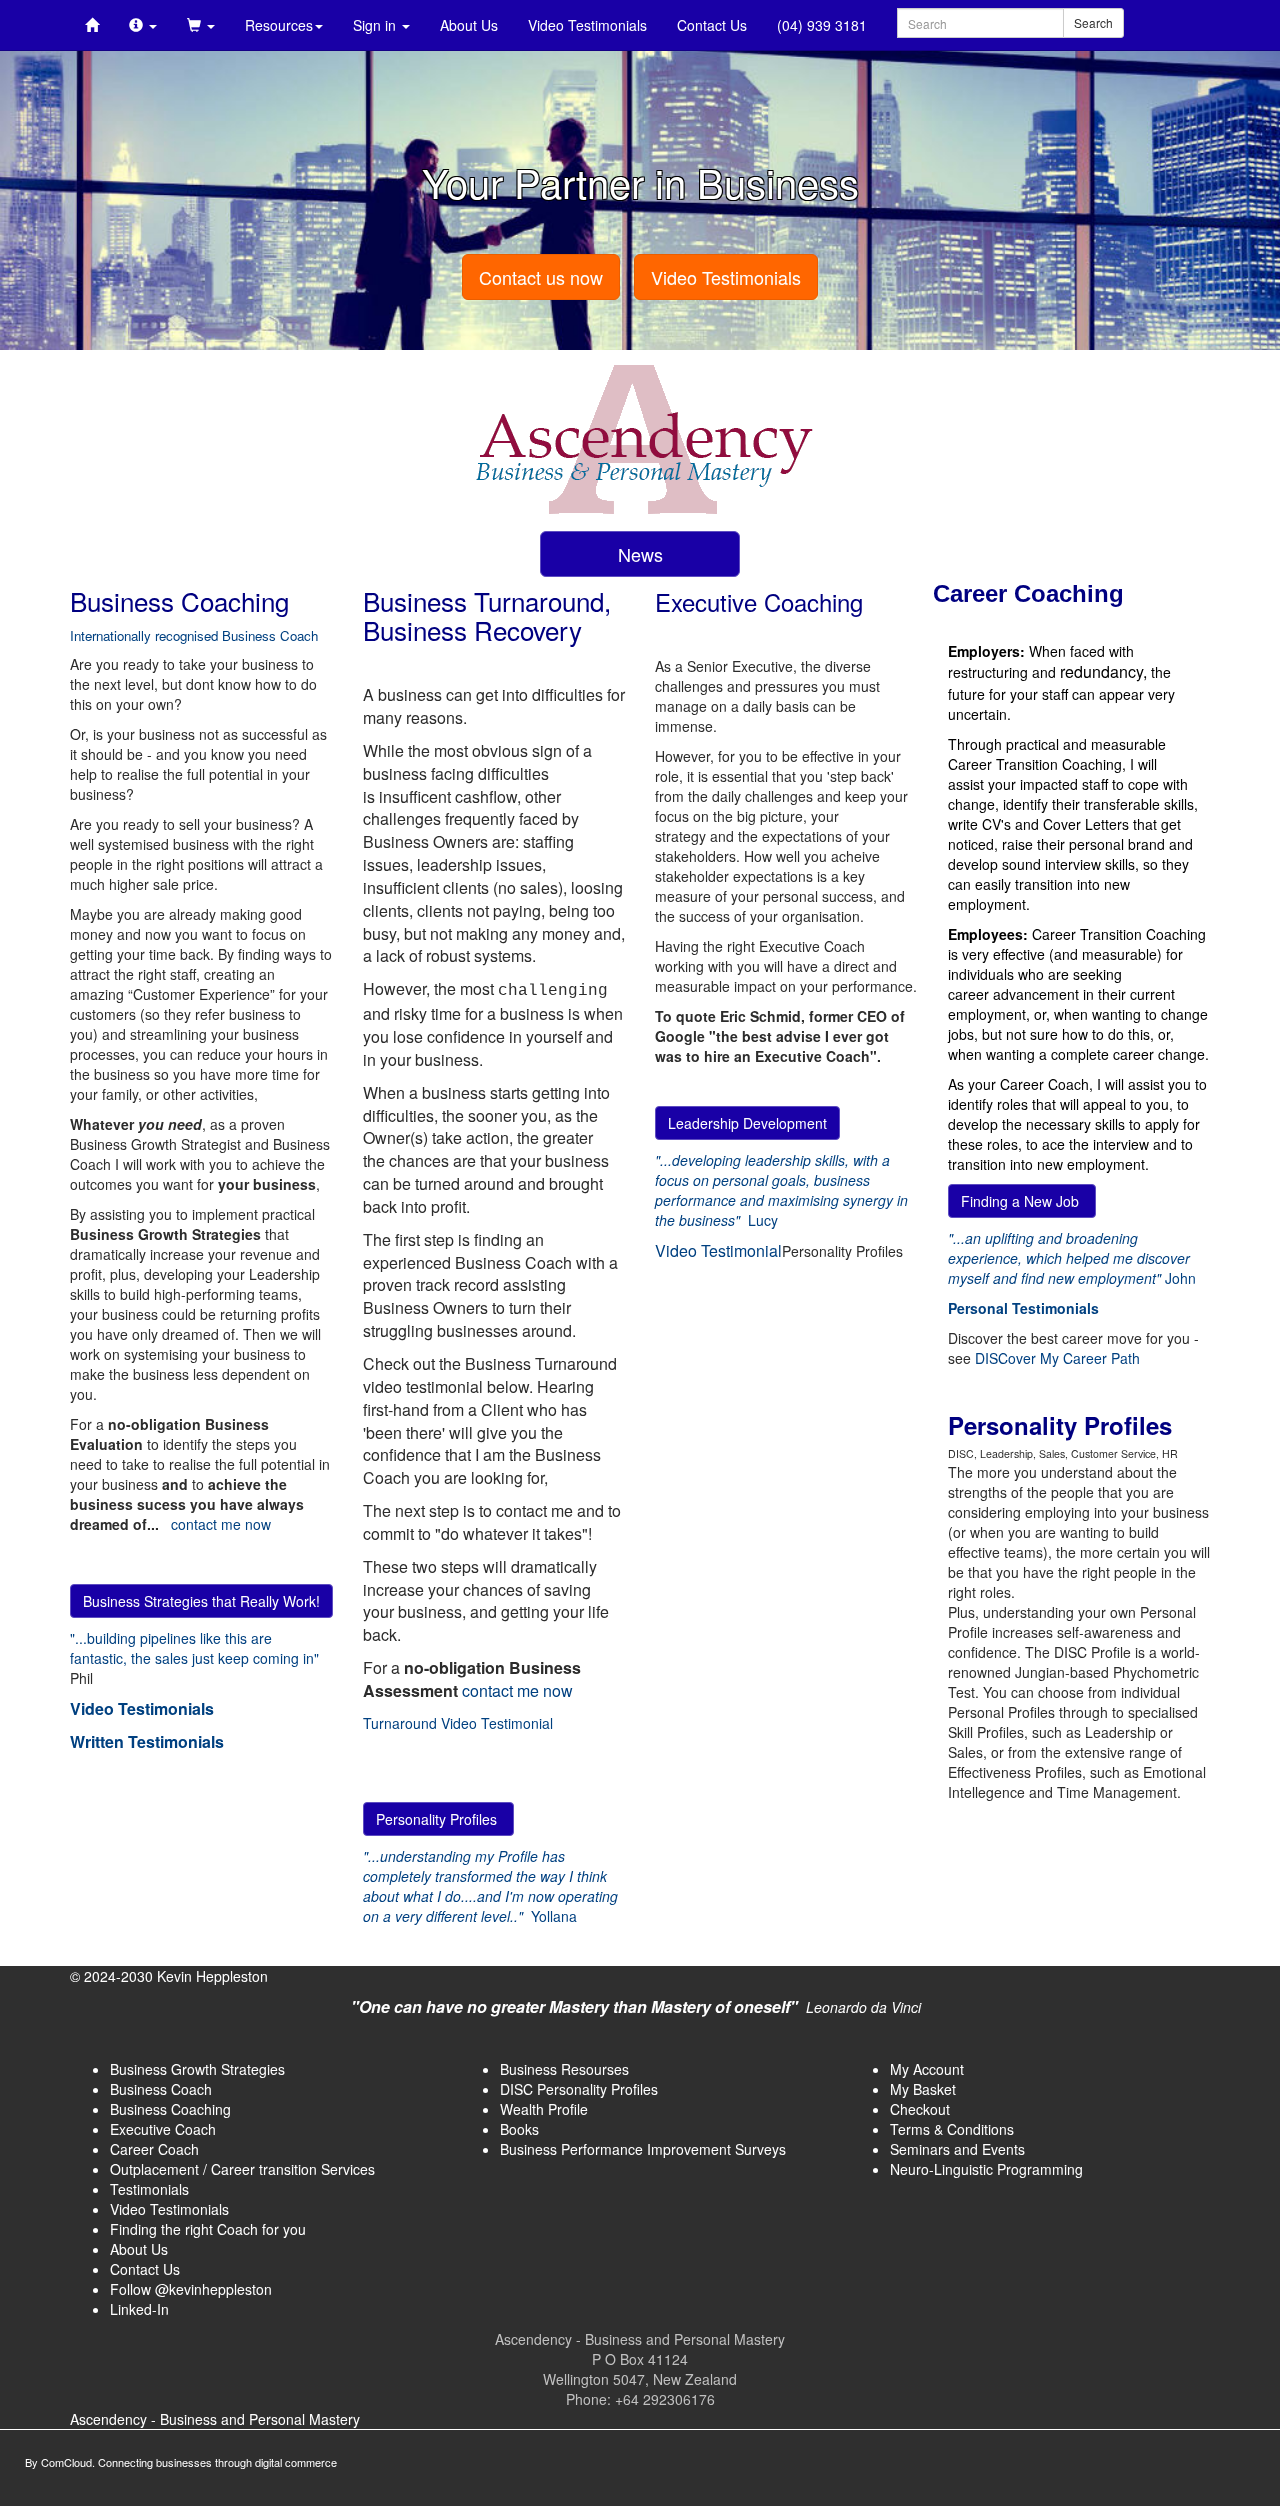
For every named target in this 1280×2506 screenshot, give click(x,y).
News (640, 554)
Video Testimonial (718, 1250)
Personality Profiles (438, 1819)
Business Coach (161, 2089)
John (1072, 1258)
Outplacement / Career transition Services (242, 2169)
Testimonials (149, 2189)
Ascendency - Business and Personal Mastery (215, 2419)
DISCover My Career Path (1057, 1358)
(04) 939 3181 (822, 25)
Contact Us (712, 25)
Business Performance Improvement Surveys (643, 2149)
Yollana (490, 1886)
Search (1093, 22)
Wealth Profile (544, 2109)
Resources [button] (279, 25)
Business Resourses (564, 2069)
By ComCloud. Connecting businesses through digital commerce (181, 2462)
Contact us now (541, 277)
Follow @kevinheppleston (191, 2289)
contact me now (221, 1524)
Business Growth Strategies (197, 2069)
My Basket (923, 2089)
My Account (927, 2069)
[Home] (92, 25)
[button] (143, 25)
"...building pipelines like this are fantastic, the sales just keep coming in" (194, 1648)
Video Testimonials (587, 25)
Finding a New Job (1022, 1201)
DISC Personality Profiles (579, 2089)
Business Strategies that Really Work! (201, 1601)
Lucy (781, 1190)
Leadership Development (747, 1123)
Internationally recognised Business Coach (194, 635)
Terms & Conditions (952, 2129)
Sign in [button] (376, 25)
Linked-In (139, 2309)
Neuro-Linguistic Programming (986, 2169)
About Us (469, 25)
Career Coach (154, 2149)
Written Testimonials (147, 1741)
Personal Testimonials (1023, 1308)
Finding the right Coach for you (208, 2229)
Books (519, 2129)
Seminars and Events (957, 2149)
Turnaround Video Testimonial (458, 1723)
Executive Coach (163, 2129)
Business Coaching (170, 2109)
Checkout (920, 2109)
